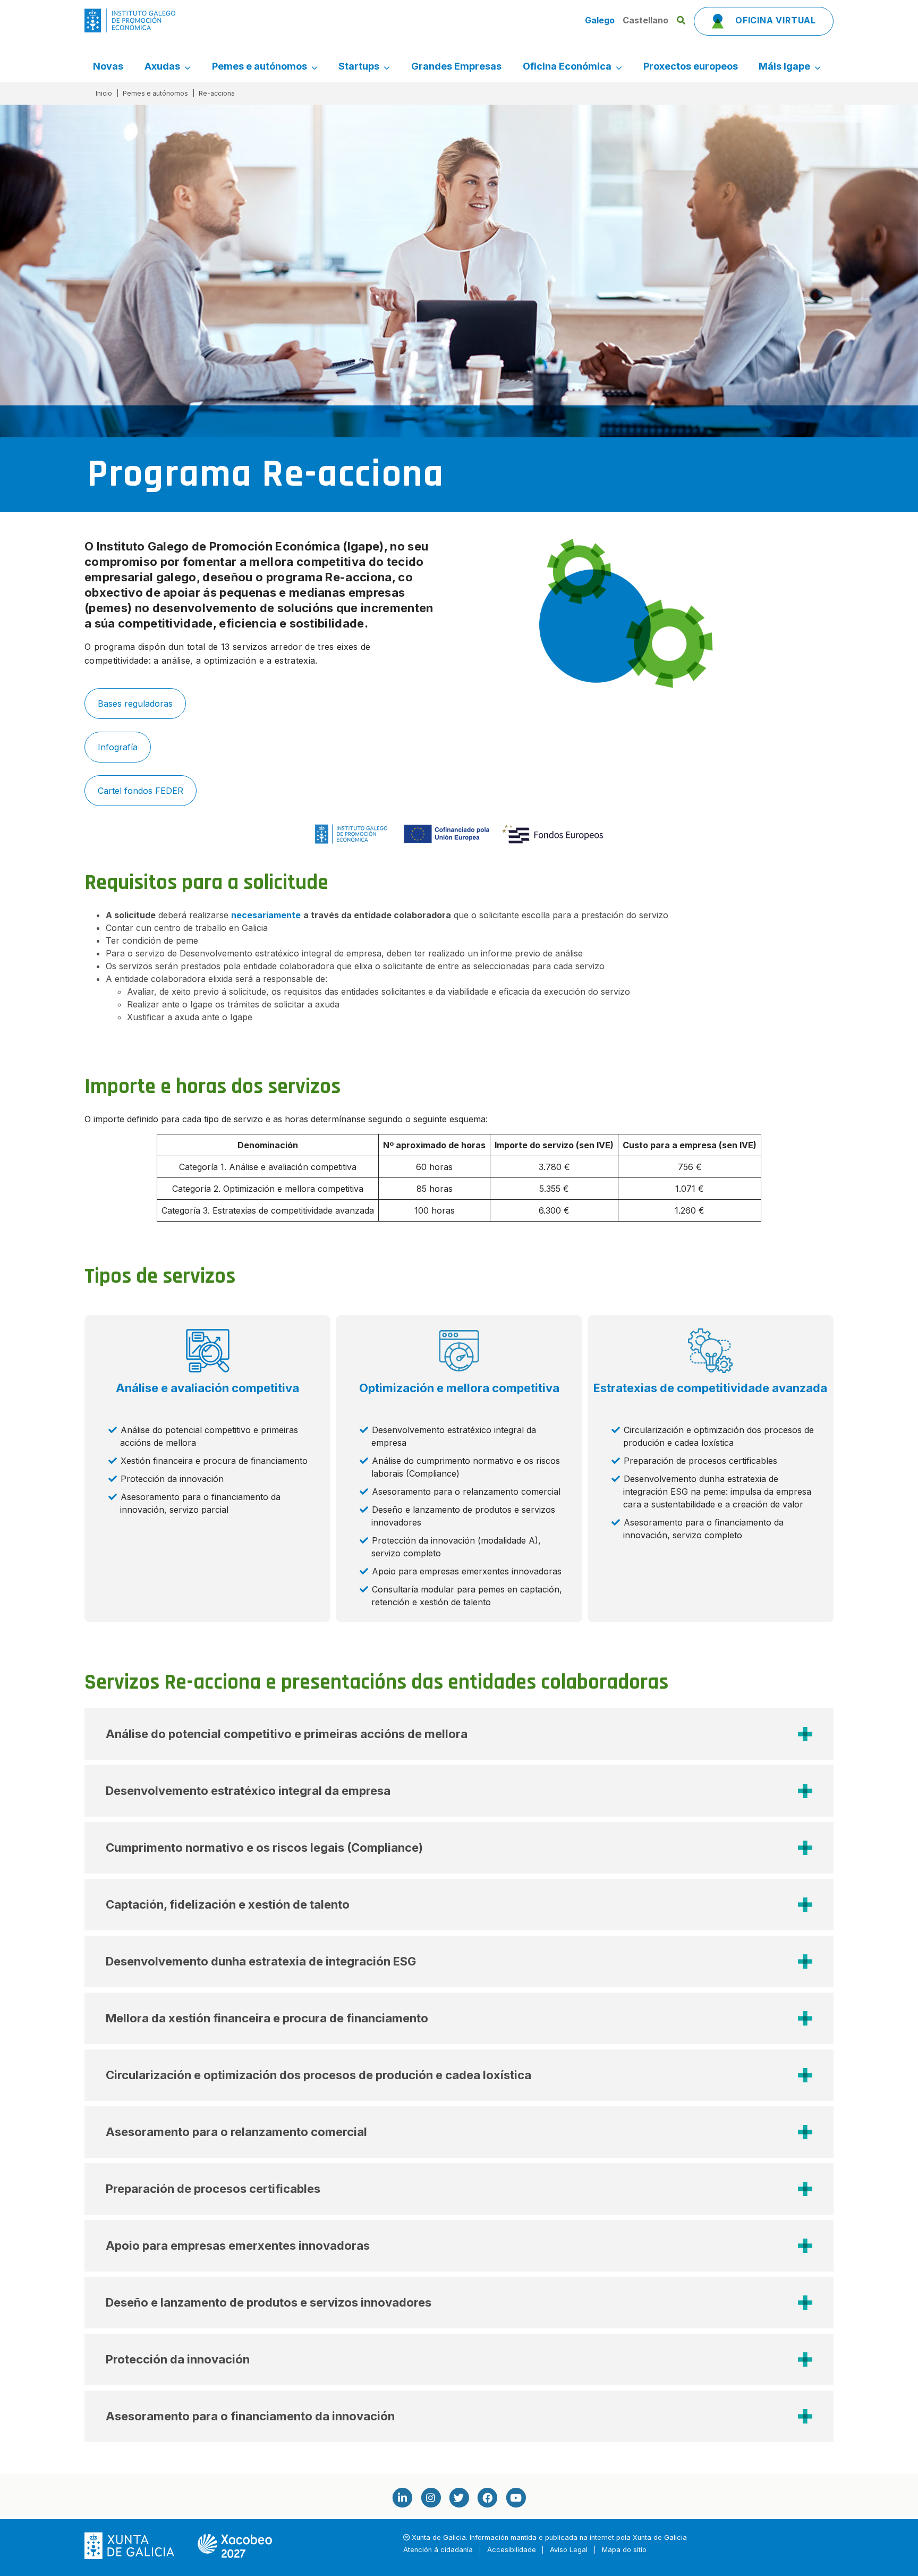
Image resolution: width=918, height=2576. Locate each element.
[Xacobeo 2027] (235, 2545)
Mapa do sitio (624, 2550)
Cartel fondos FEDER (141, 791)
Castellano (645, 20)
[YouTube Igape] (516, 2498)
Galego (601, 20)
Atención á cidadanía (438, 2550)
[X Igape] (459, 2498)
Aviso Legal (569, 2550)
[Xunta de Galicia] (130, 2545)
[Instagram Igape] (430, 2498)
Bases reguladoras (135, 704)
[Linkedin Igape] (402, 2498)
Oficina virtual (774, 20)
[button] (459, 1734)
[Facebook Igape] (487, 2498)
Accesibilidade (512, 2550)
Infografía (118, 747)
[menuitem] (108, 66)
